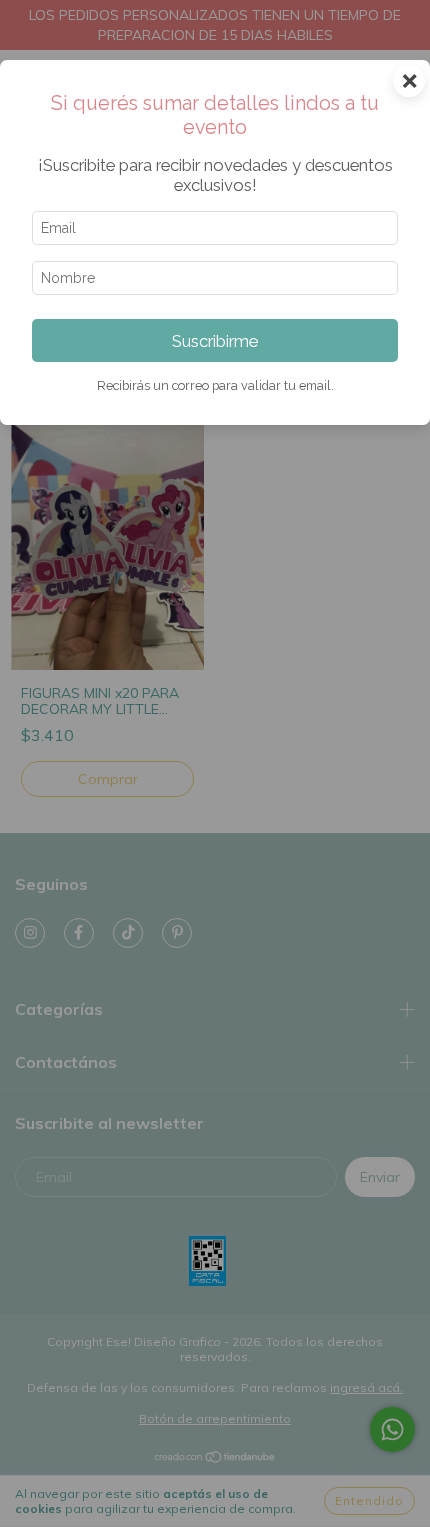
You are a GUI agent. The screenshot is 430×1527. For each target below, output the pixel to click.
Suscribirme (215, 341)
